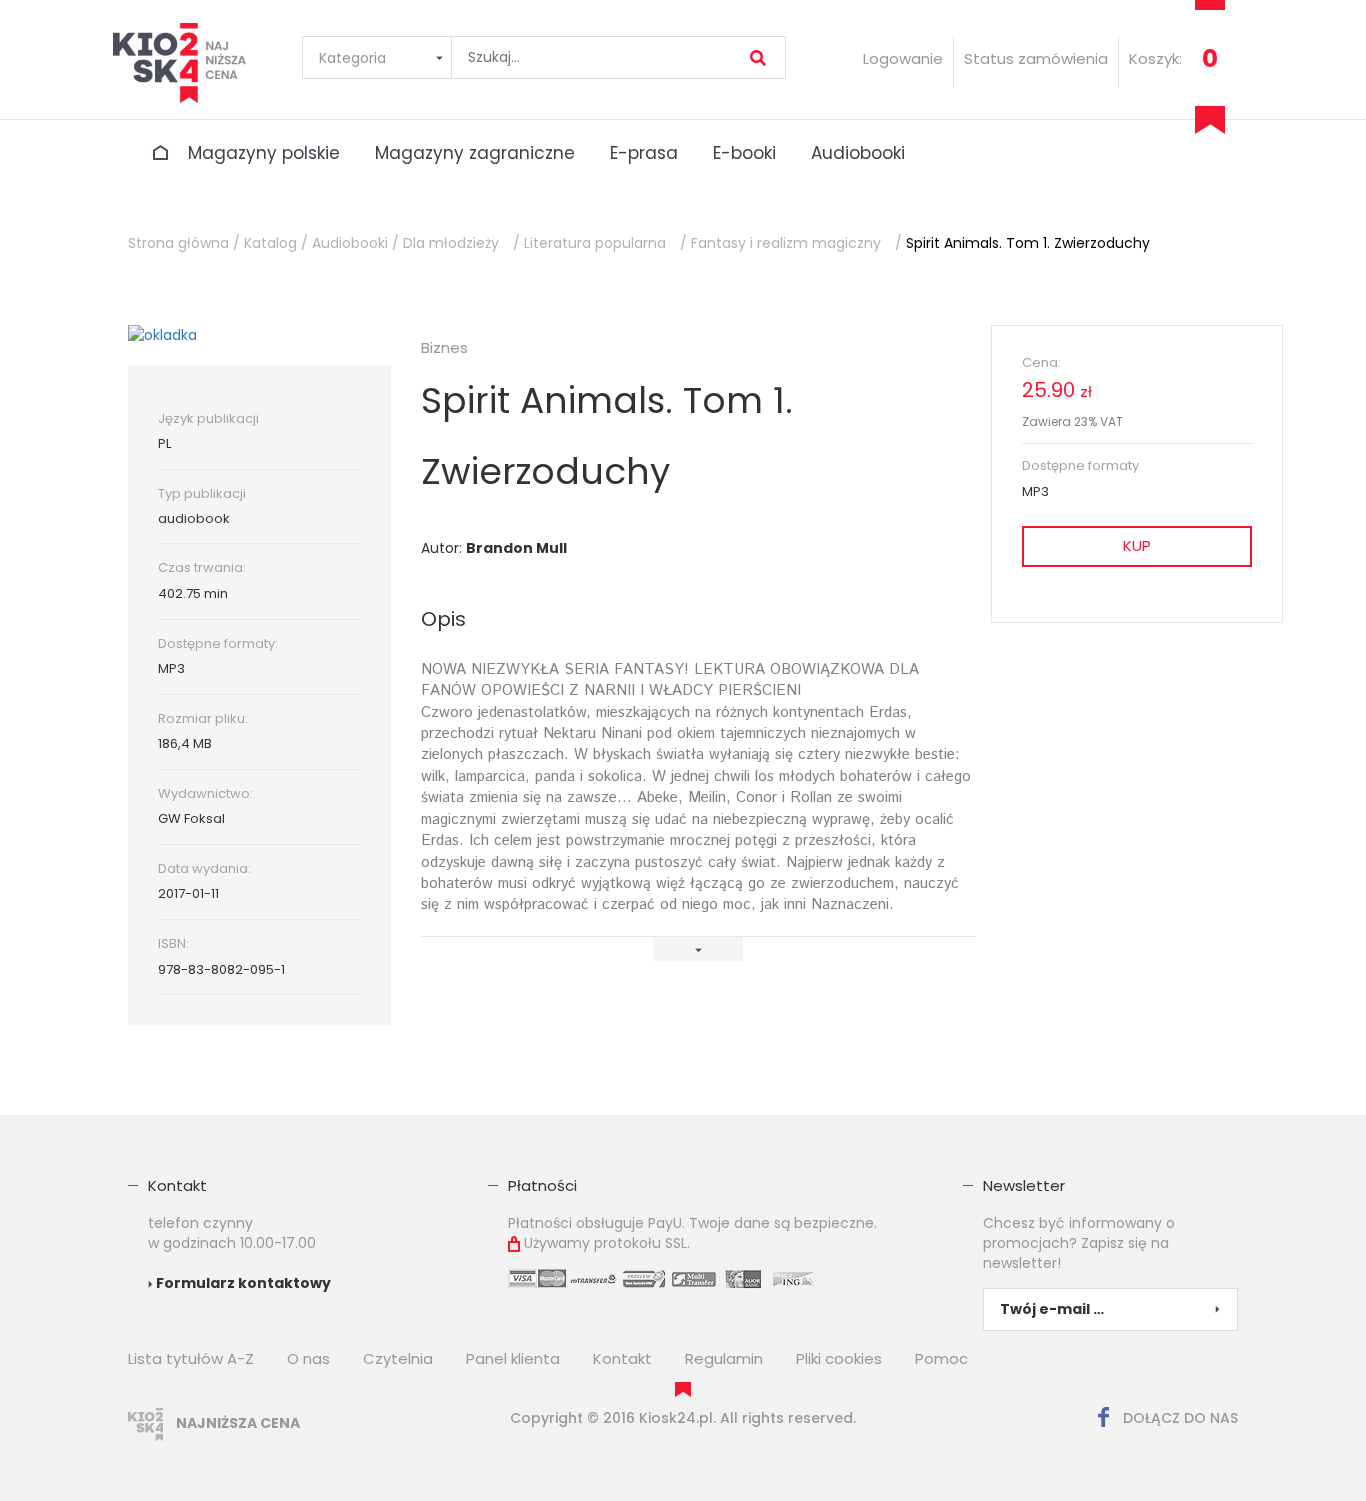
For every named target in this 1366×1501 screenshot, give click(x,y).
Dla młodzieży (451, 243)
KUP (1137, 545)
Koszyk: (1155, 58)
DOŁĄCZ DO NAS (1178, 1418)
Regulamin (724, 1358)
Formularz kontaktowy (242, 1283)
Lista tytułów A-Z (191, 1358)
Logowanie (903, 58)
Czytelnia (398, 1358)
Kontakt (177, 1185)
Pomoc (941, 1358)
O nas (308, 1358)
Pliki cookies (839, 1358)
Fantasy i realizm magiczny (786, 243)
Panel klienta (513, 1358)
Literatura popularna (595, 243)
